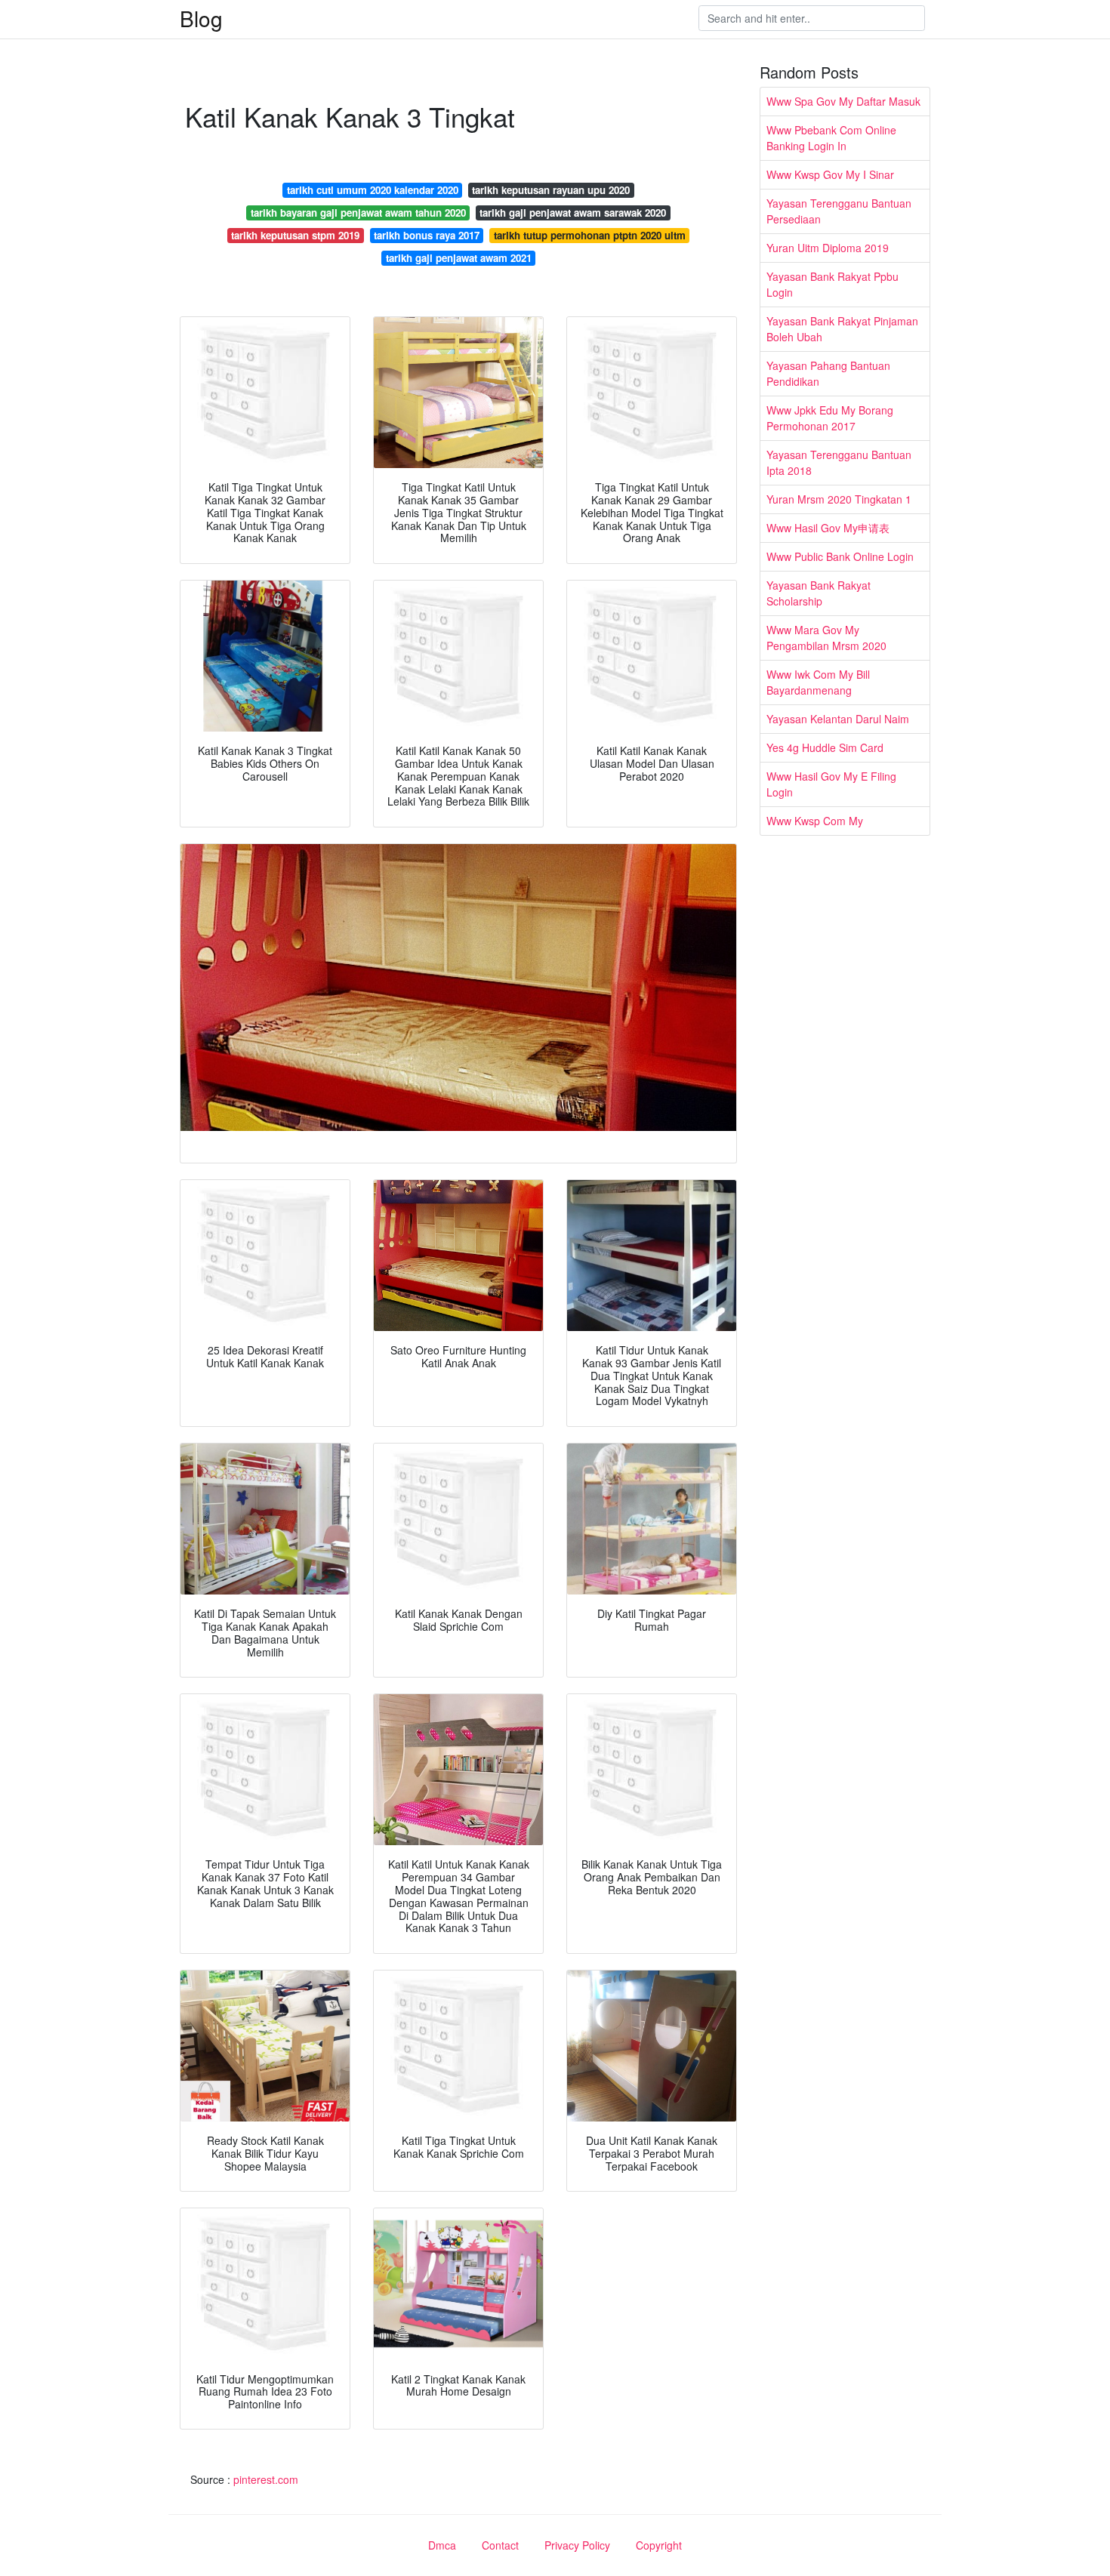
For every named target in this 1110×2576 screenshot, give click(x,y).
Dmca (442, 2545)
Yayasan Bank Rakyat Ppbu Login (832, 284)
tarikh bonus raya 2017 (427, 235)
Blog (201, 18)
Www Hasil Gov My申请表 (828, 528)
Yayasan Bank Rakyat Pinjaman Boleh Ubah (842, 329)
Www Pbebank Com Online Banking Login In (831, 138)
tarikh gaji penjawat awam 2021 (459, 258)
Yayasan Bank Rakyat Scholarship (819, 593)
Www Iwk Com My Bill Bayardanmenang (818, 682)
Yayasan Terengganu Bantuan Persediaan (839, 211)
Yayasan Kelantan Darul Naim (838, 719)
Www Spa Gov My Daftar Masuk (843, 101)
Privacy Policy (577, 2545)
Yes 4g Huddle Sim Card (825, 747)
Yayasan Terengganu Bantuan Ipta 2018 (839, 462)
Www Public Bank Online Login (840, 556)
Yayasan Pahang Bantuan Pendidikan (828, 373)
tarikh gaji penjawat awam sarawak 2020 (573, 213)
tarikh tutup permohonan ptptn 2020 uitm (590, 235)
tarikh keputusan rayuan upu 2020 (551, 190)
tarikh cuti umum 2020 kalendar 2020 (373, 190)
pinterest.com (266, 2479)
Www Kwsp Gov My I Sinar (830, 174)
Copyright (659, 2545)
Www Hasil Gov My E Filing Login (831, 784)
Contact (500, 2545)
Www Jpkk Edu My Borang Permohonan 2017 (830, 418)
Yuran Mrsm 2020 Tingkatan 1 (839, 499)
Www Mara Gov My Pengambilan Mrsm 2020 (826, 638)
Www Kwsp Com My (815, 821)
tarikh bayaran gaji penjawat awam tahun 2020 (358, 213)
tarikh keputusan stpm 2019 (295, 235)
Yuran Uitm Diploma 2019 (828, 248)
